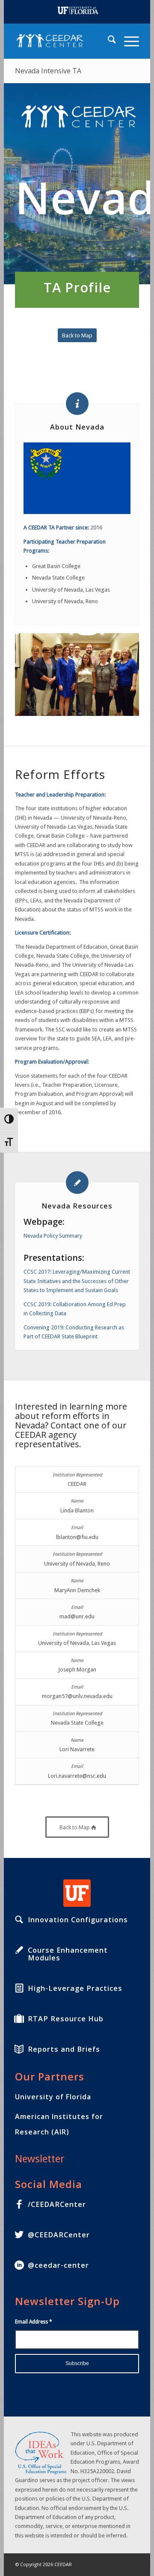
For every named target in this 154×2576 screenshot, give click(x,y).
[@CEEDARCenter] (19, 2235)
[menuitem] (108, 41)
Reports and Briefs (64, 2049)
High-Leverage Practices (75, 1988)
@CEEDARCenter (59, 2235)
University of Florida (53, 2097)
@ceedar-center (58, 2265)
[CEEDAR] (65, 41)
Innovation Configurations (78, 1920)
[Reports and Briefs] (19, 2049)
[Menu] (127, 41)
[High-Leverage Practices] (19, 1988)
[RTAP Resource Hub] (19, 2019)
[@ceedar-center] (19, 2265)
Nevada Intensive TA (48, 71)
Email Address (34, 2322)
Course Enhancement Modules (68, 1954)
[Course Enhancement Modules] (19, 1950)
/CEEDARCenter (57, 2204)
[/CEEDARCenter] (19, 2204)
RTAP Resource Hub (66, 2019)
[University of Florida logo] (77, 1893)
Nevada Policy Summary (53, 1236)
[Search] (108, 41)
